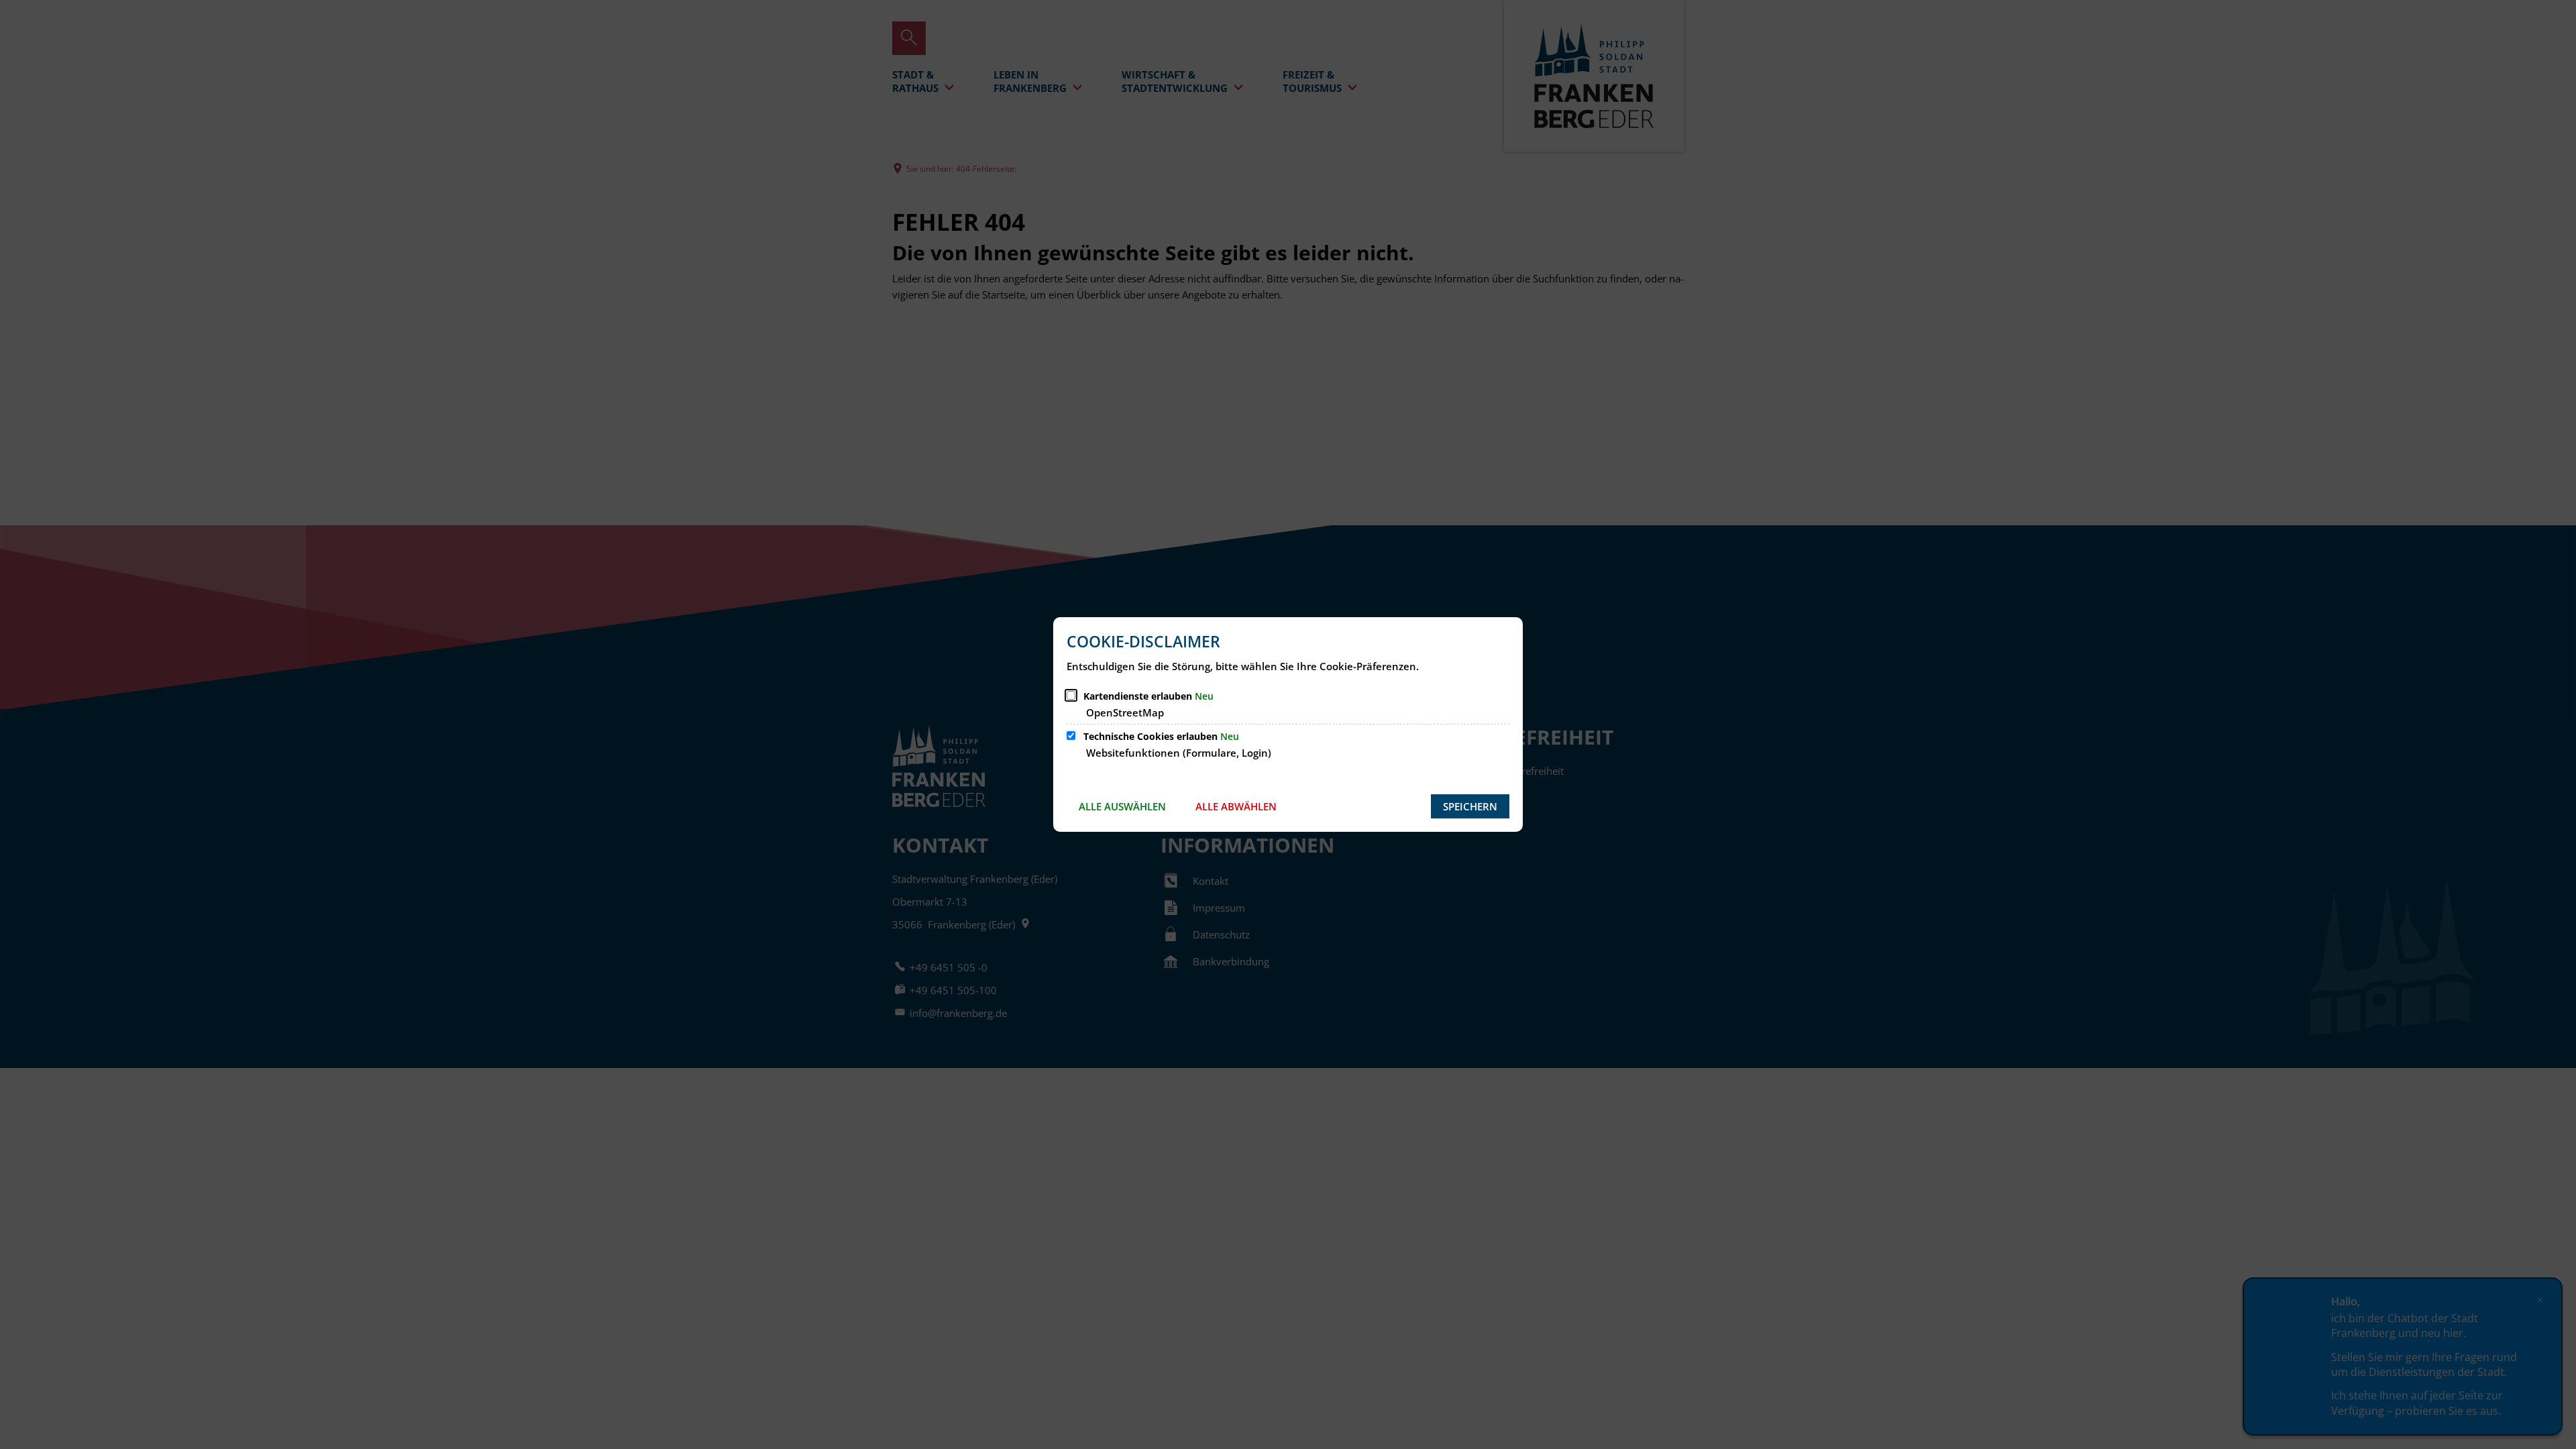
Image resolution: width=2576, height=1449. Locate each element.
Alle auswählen (1122, 806)
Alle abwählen (1236, 806)
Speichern (1470, 806)
